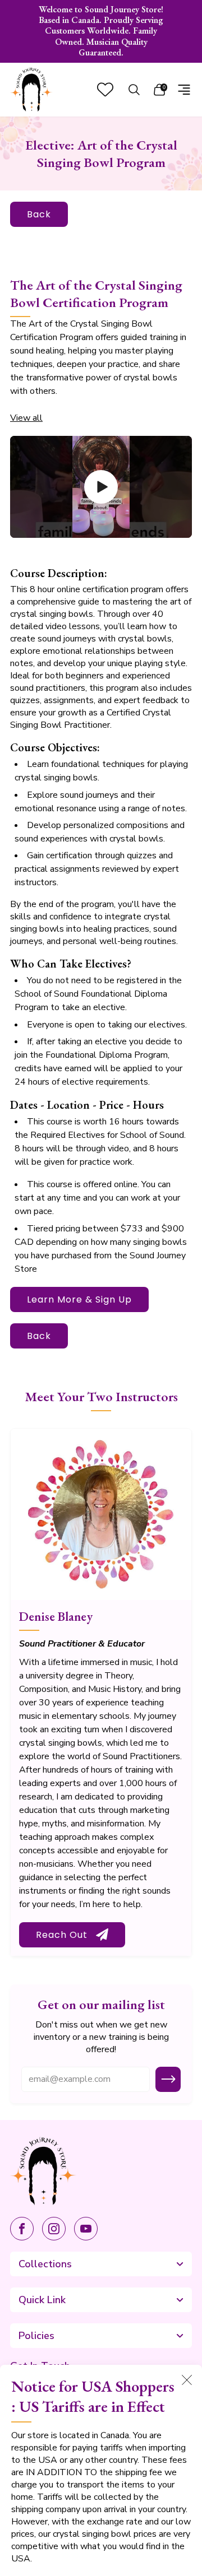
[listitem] (101, 31)
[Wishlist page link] (105, 89)
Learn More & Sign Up (79, 1299)
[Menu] (184, 90)
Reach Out (62, 1935)
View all (26, 418)
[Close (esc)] (187, 2380)
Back (39, 214)
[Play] (101, 487)
